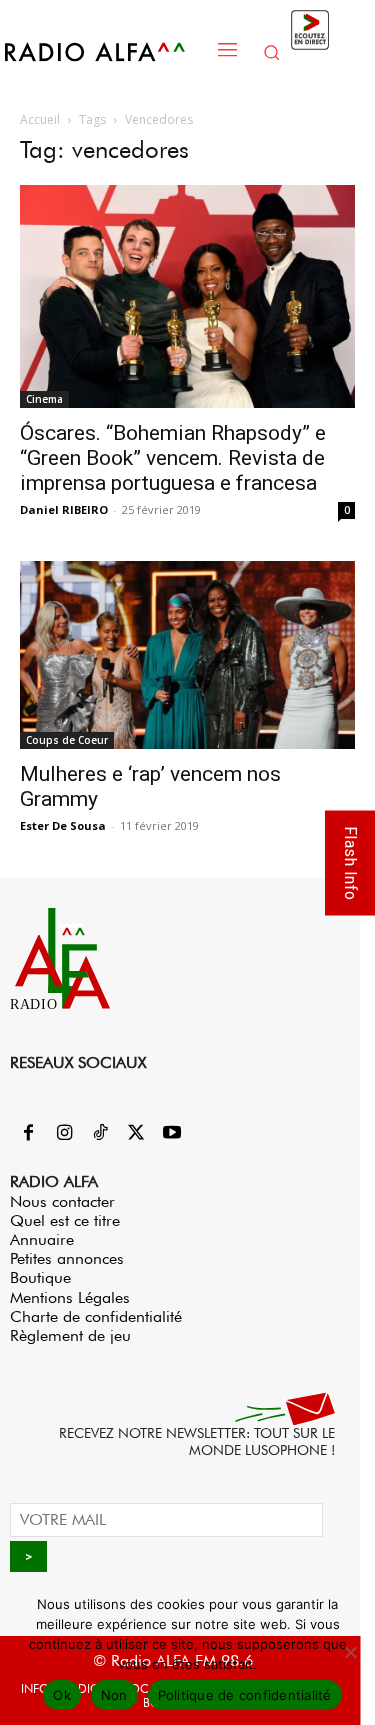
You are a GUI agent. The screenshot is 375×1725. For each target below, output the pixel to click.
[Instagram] (64, 1134)
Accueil (40, 119)
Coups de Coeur (67, 740)
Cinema (44, 399)
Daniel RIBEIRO (64, 509)
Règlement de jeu (70, 1335)
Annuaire (42, 1239)
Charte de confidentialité (96, 1316)
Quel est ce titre (65, 1220)
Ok (62, 1695)
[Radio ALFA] (105, 51)
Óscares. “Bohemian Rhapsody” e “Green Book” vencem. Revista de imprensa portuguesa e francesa (173, 458)
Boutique (40, 1277)
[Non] (350, 1652)
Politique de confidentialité (245, 1695)
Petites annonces (67, 1258)
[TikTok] (100, 1134)
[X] (136, 1134)
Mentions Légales (70, 1297)
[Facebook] (28, 1134)
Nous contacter (62, 1201)
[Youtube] (172, 1134)
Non (114, 1695)
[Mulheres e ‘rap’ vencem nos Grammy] (187, 655)
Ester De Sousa (63, 825)
